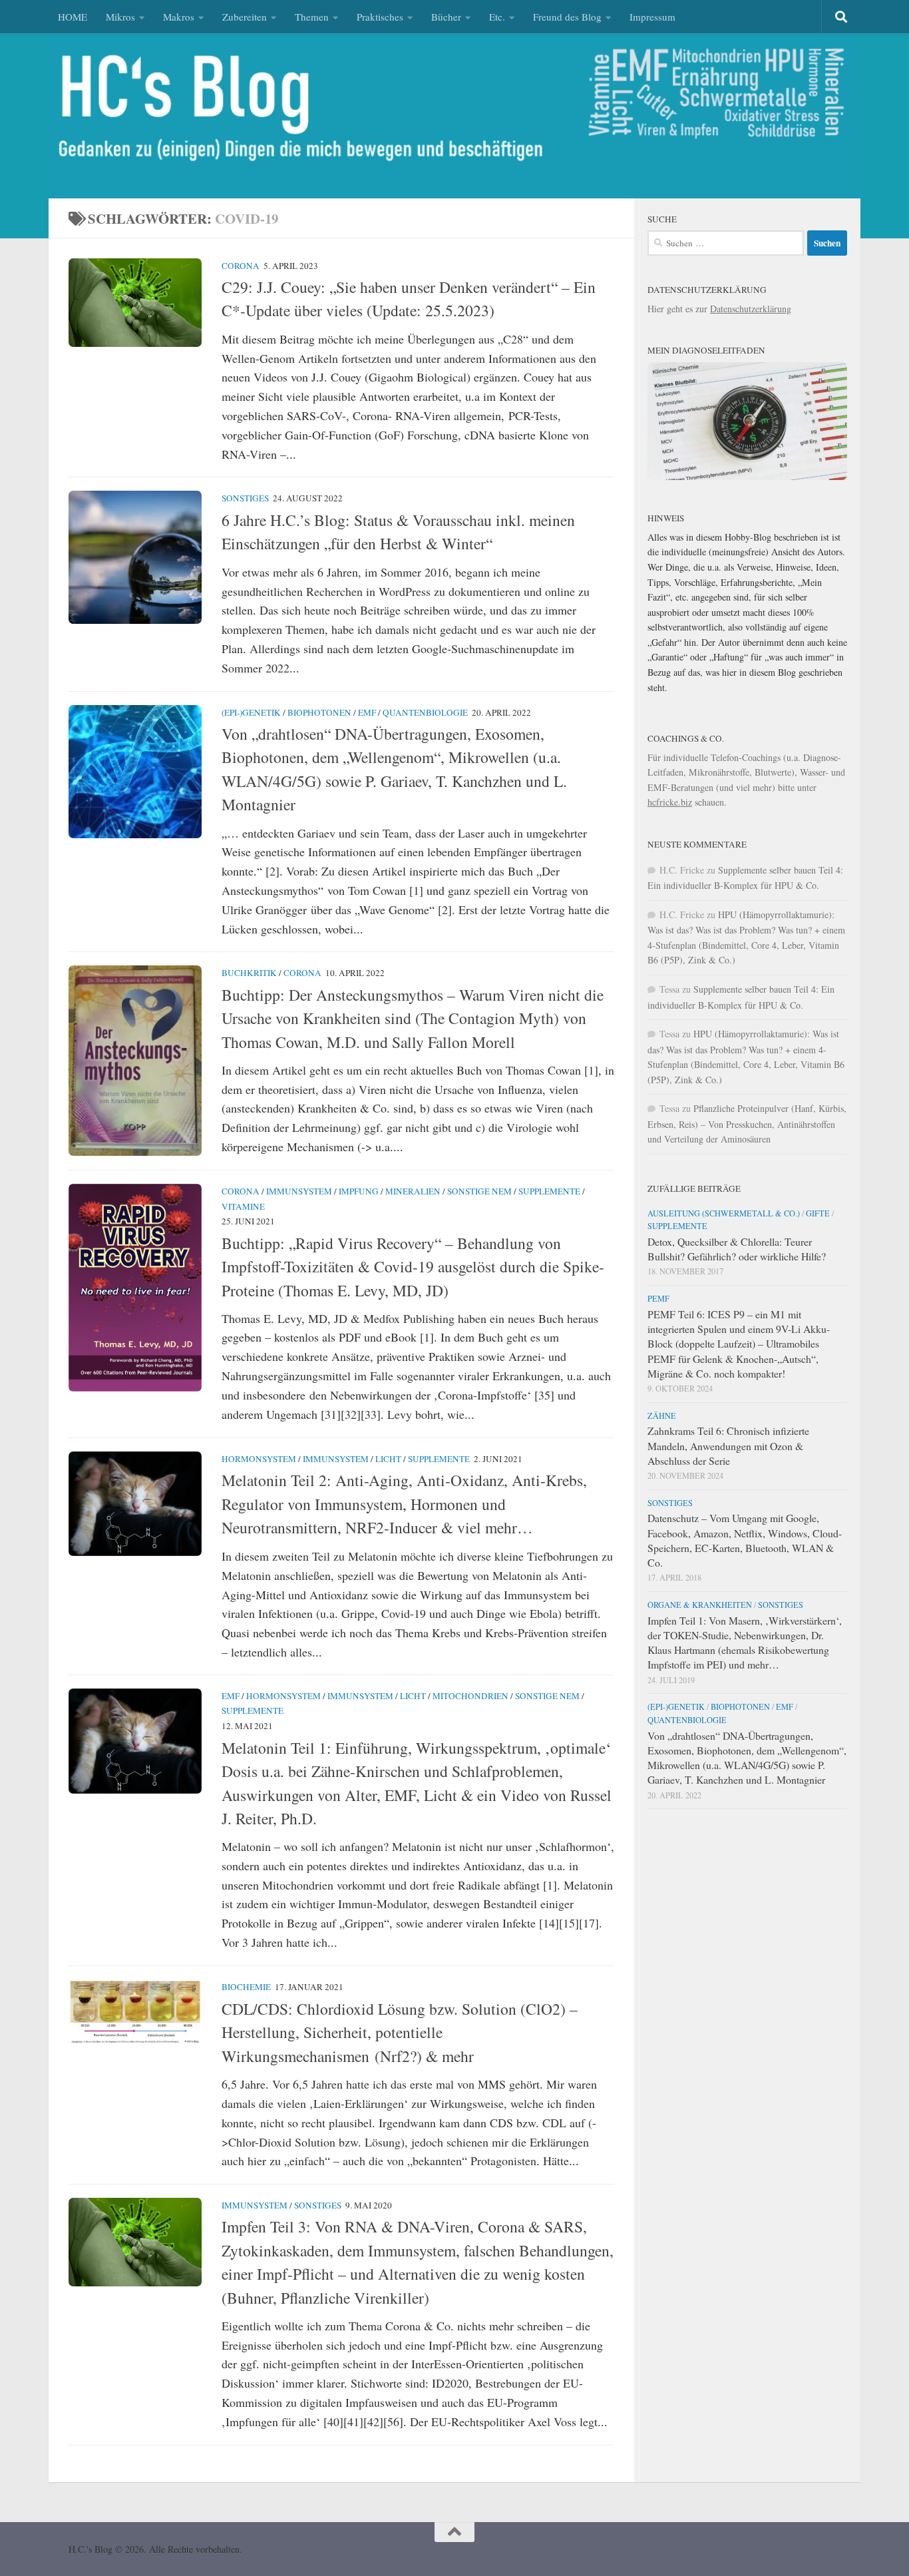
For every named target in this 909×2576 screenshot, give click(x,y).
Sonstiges (245, 498)
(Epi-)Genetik (251, 712)
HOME (73, 17)
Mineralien (413, 1191)
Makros (179, 17)
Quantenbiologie (425, 712)
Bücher (446, 17)
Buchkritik (249, 973)
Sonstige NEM (479, 1191)
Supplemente (549, 1191)
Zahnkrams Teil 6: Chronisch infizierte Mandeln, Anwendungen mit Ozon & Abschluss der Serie (728, 1445)
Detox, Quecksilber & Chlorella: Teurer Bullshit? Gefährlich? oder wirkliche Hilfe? (737, 1249)
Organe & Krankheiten (700, 1605)
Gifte (818, 1213)
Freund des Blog (567, 17)
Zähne (662, 1416)
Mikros (120, 17)
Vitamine (243, 1206)
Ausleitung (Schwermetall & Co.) (724, 1213)
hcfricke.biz (670, 802)
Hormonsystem (259, 1459)
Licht (388, 1459)
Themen (312, 17)
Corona (241, 266)
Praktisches (380, 17)
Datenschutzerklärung (751, 309)
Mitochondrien (470, 1696)
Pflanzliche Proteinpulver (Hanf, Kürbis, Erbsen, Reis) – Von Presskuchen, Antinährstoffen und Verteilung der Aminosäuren (747, 1124)
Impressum (652, 17)
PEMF (658, 1298)
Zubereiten (245, 17)
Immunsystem (299, 1191)
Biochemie (246, 1987)
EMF (367, 712)
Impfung (359, 1191)
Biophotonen (319, 712)
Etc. (497, 17)
